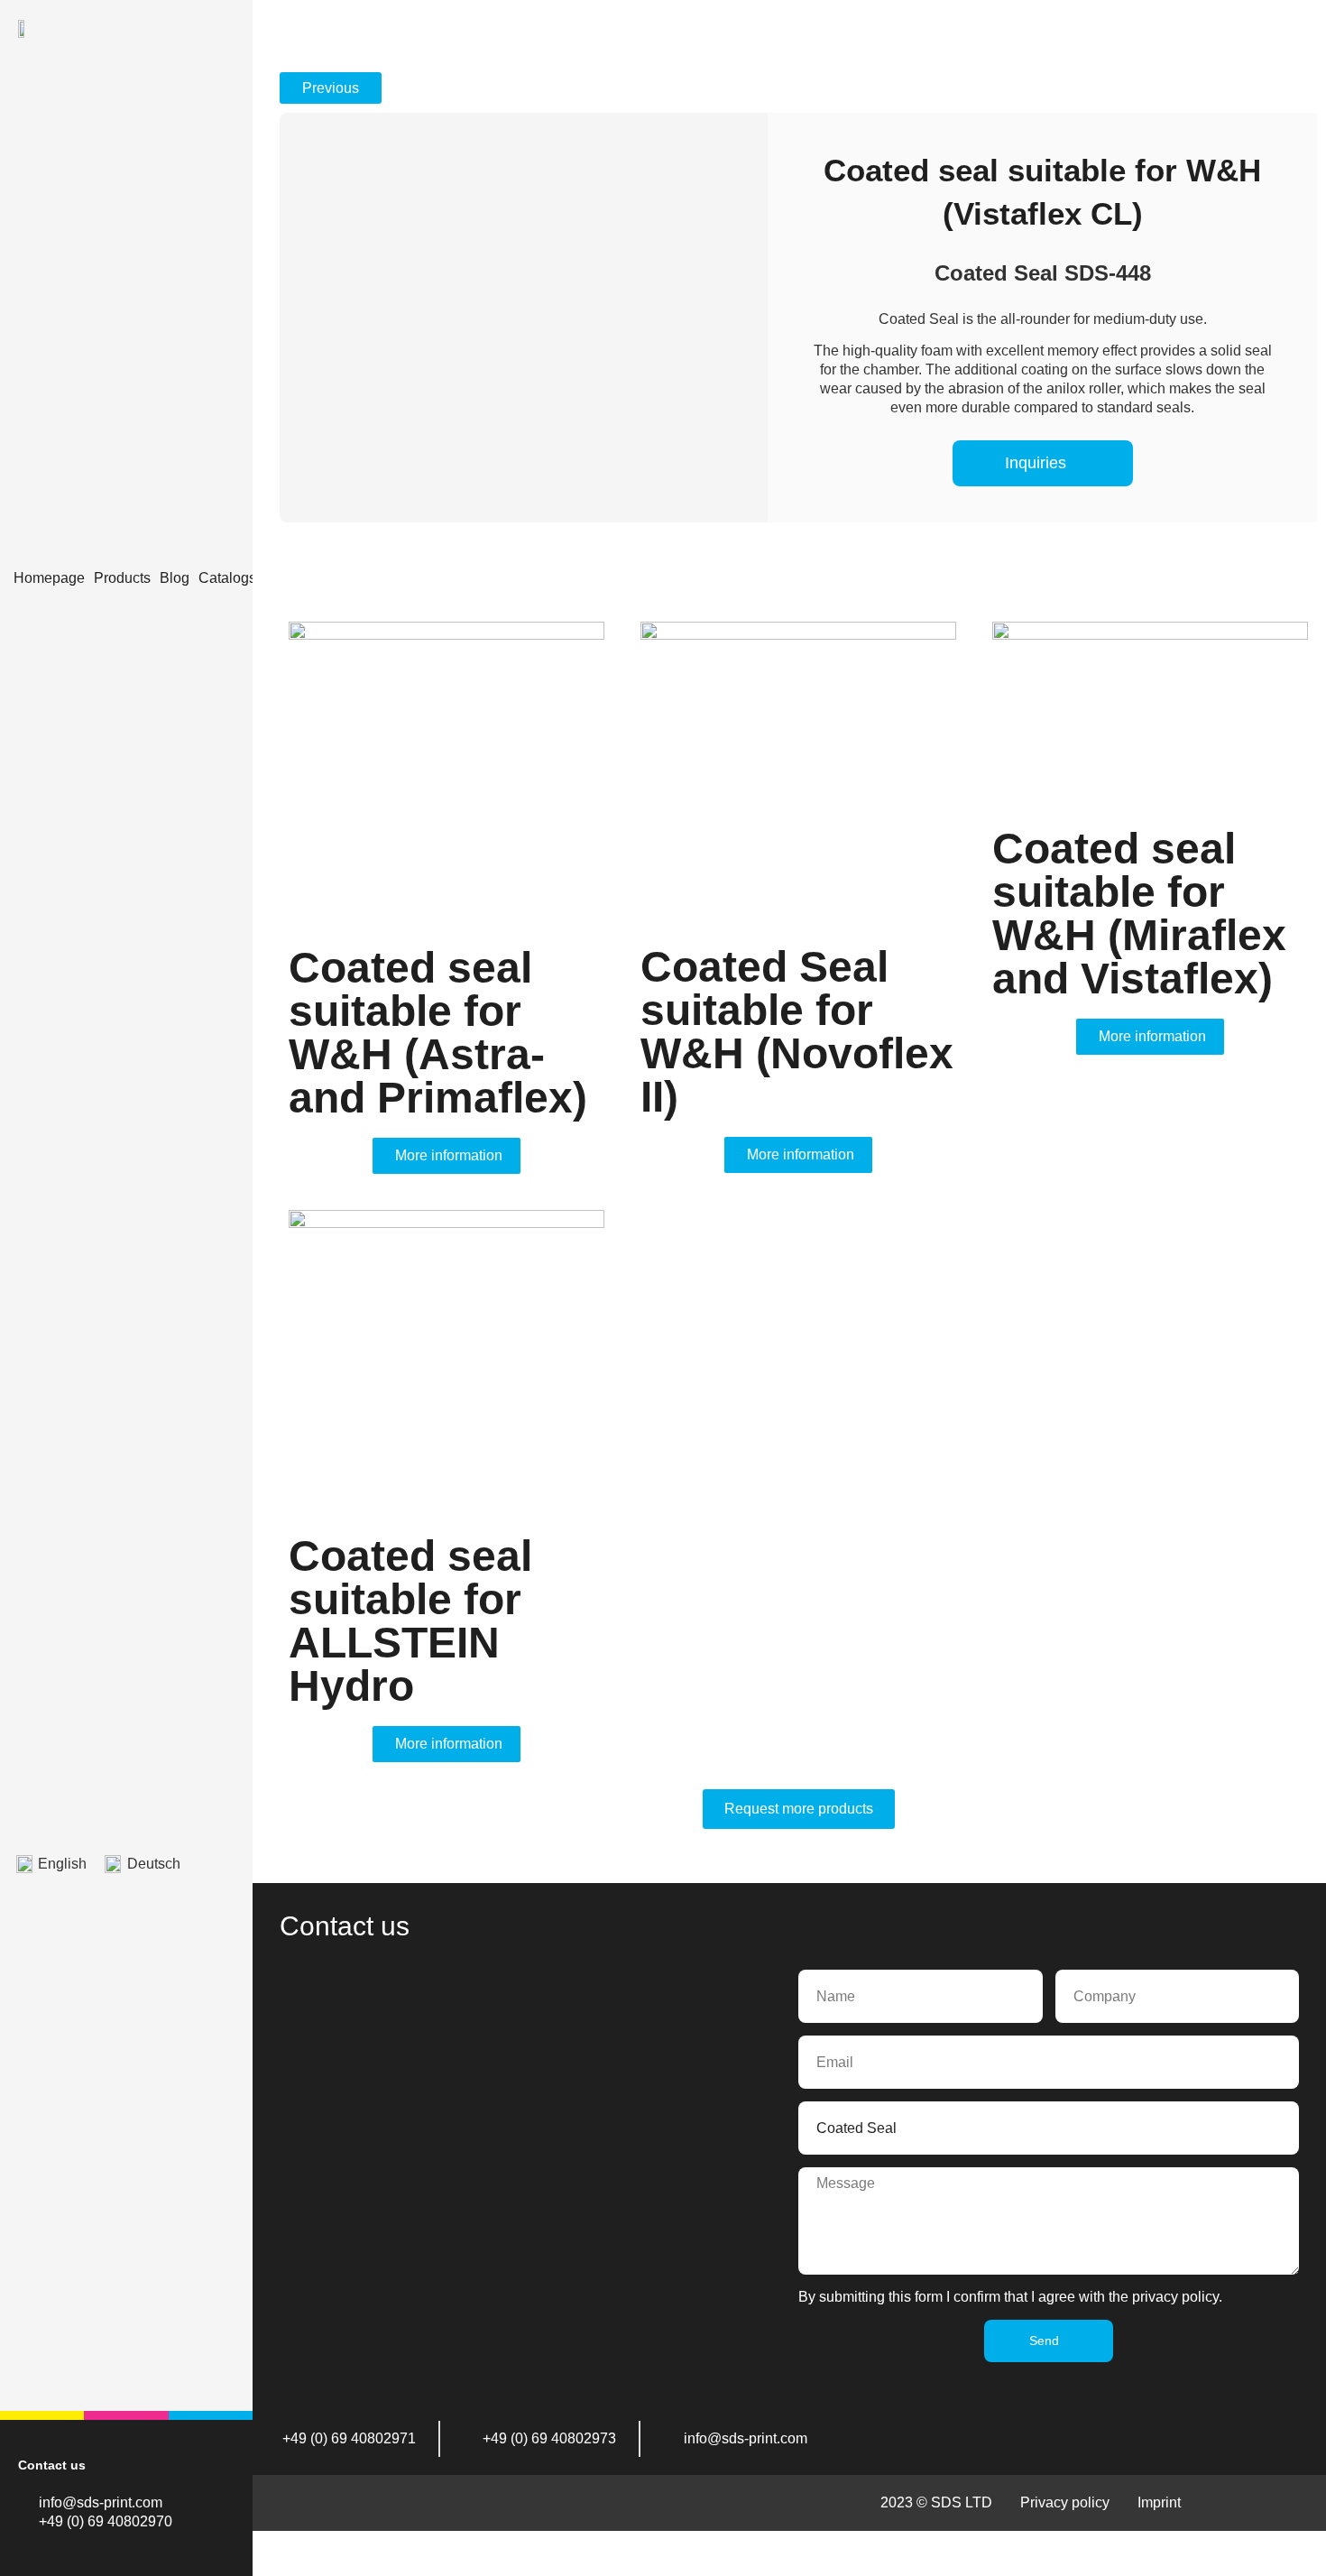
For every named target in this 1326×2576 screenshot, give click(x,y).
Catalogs (227, 578)
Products (122, 578)
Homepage (49, 578)
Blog (175, 578)
